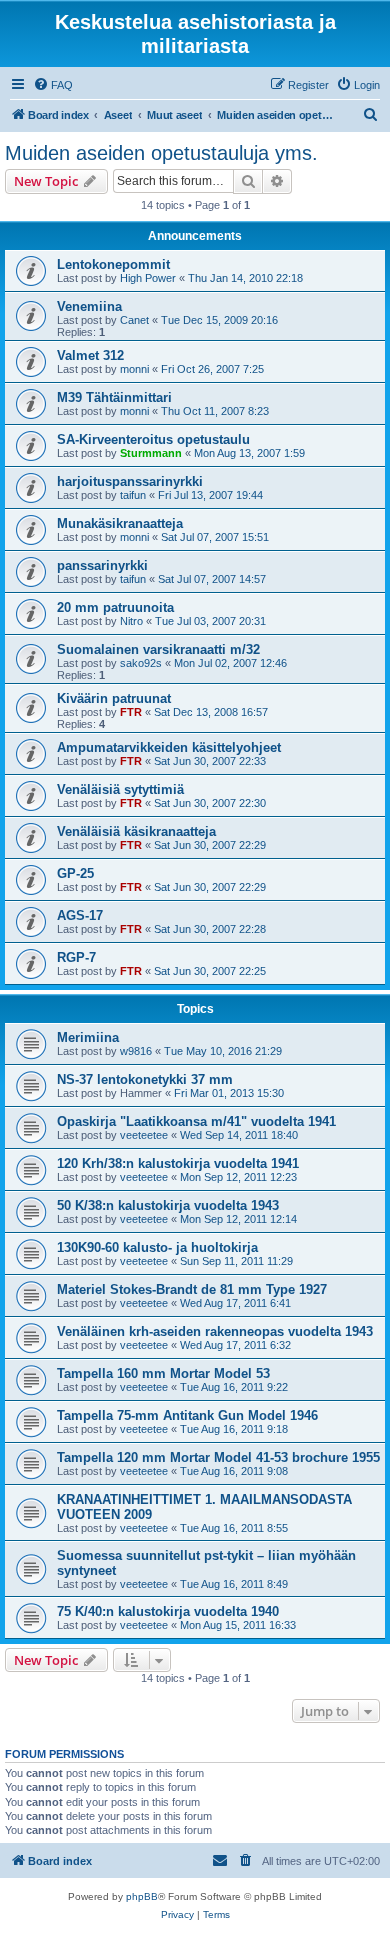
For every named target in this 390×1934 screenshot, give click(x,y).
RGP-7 (76, 957)
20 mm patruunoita (115, 607)
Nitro (131, 621)
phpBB (142, 1896)
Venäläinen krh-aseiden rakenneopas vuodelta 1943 (215, 1331)
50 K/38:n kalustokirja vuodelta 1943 (168, 1205)
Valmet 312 (90, 355)
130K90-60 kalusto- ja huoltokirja (157, 1247)
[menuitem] (53, 85)
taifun (133, 495)
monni (134, 369)
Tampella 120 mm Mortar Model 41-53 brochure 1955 (218, 1457)
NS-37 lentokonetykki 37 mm (145, 1079)
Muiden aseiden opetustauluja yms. (161, 153)
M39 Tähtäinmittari (114, 397)
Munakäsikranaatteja (120, 523)
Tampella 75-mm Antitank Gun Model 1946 (187, 1415)
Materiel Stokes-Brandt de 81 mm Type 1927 (192, 1289)
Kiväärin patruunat (114, 698)
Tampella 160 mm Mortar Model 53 (163, 1373)
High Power (148, 278)
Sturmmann (151, 453)
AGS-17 (80, 915)
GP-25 (75, 873)
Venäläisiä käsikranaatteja (136, 831)
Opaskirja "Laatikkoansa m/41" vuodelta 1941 (196, 1121)
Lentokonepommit (113, 264)
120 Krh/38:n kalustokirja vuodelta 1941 (178, 1163)
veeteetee (144, 1135)
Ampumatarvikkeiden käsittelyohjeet (169, 747)
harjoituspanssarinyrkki (130, 481)
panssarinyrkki (102, 565)
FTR (131, 712)
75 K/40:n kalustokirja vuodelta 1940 (168, 1611)
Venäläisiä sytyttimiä (120, 789)
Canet (134, 320)
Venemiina (89, 306)
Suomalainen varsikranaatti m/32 (158, 649)
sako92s (141, 663)
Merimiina (88, 1037)
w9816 (136, 1051)
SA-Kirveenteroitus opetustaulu (153, 439)
